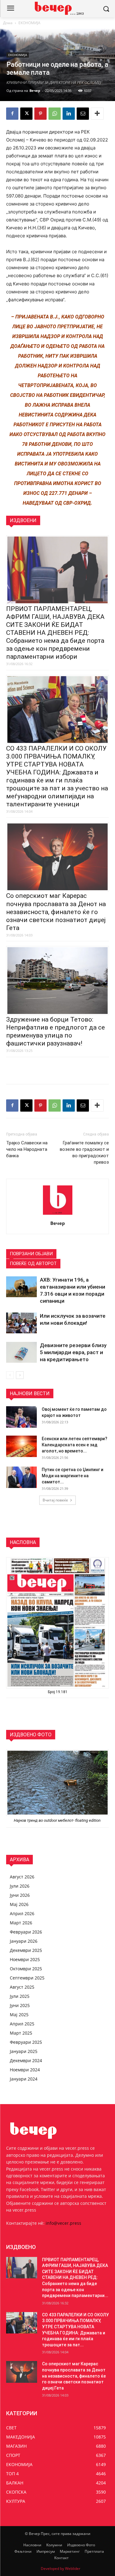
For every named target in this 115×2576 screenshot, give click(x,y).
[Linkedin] (69, 114)
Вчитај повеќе (55, 1500)
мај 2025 (19, 2015)
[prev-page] (10, 1375)
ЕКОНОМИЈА (29, 23)
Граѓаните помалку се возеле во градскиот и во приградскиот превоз (84, 1152)
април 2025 (22, 2024)
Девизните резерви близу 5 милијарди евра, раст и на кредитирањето (73, 1352)
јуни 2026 (20, 1895)
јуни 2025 (20, 2005)
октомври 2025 (26, 1969)
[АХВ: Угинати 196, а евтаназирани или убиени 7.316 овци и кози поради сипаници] (21, 1287)
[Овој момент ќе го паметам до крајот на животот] (21, 1417)
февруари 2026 (26, 1932)
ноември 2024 (25, 2070)
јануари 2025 (24, 2051)
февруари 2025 (26, 2042)
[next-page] (20, 1375)
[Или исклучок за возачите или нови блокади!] (21, 1323)
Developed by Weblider (61, 2568)
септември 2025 (27, 1978)
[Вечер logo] (57, 8)
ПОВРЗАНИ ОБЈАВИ (31, 1254)
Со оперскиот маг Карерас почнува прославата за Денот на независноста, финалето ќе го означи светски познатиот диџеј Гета (56, 912)
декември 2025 (26, 1950)
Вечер (35, 90)
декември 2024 (26, 2060)
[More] (97, 114)
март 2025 (21, 2033)
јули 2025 (20, 1996)
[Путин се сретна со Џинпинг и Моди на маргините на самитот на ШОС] (21, 1477)
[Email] (83, 114)
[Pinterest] (40, 114)
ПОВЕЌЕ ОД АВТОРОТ (33, 1264)
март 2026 (21, 1923)
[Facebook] (12, 114)
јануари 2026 (24, 1941)
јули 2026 (20, 1886)
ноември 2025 (25, 1959)
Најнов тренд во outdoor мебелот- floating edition (58, 1820)
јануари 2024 (24, 2079)
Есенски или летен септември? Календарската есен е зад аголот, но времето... (75, 1445)
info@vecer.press (63, 2223)
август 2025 (22, 1987)
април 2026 (22, 1913)
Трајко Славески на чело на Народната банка (27, 1149)
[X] (26, 114)
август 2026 (22, 1877)
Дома (8, 23)
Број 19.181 (58, 1692)
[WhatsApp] (55, 114)
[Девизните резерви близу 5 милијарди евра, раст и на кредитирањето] (21, 1352)
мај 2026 (19, 1904)
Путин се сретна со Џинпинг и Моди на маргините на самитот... (73, 1476)
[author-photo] (58, 1215)
